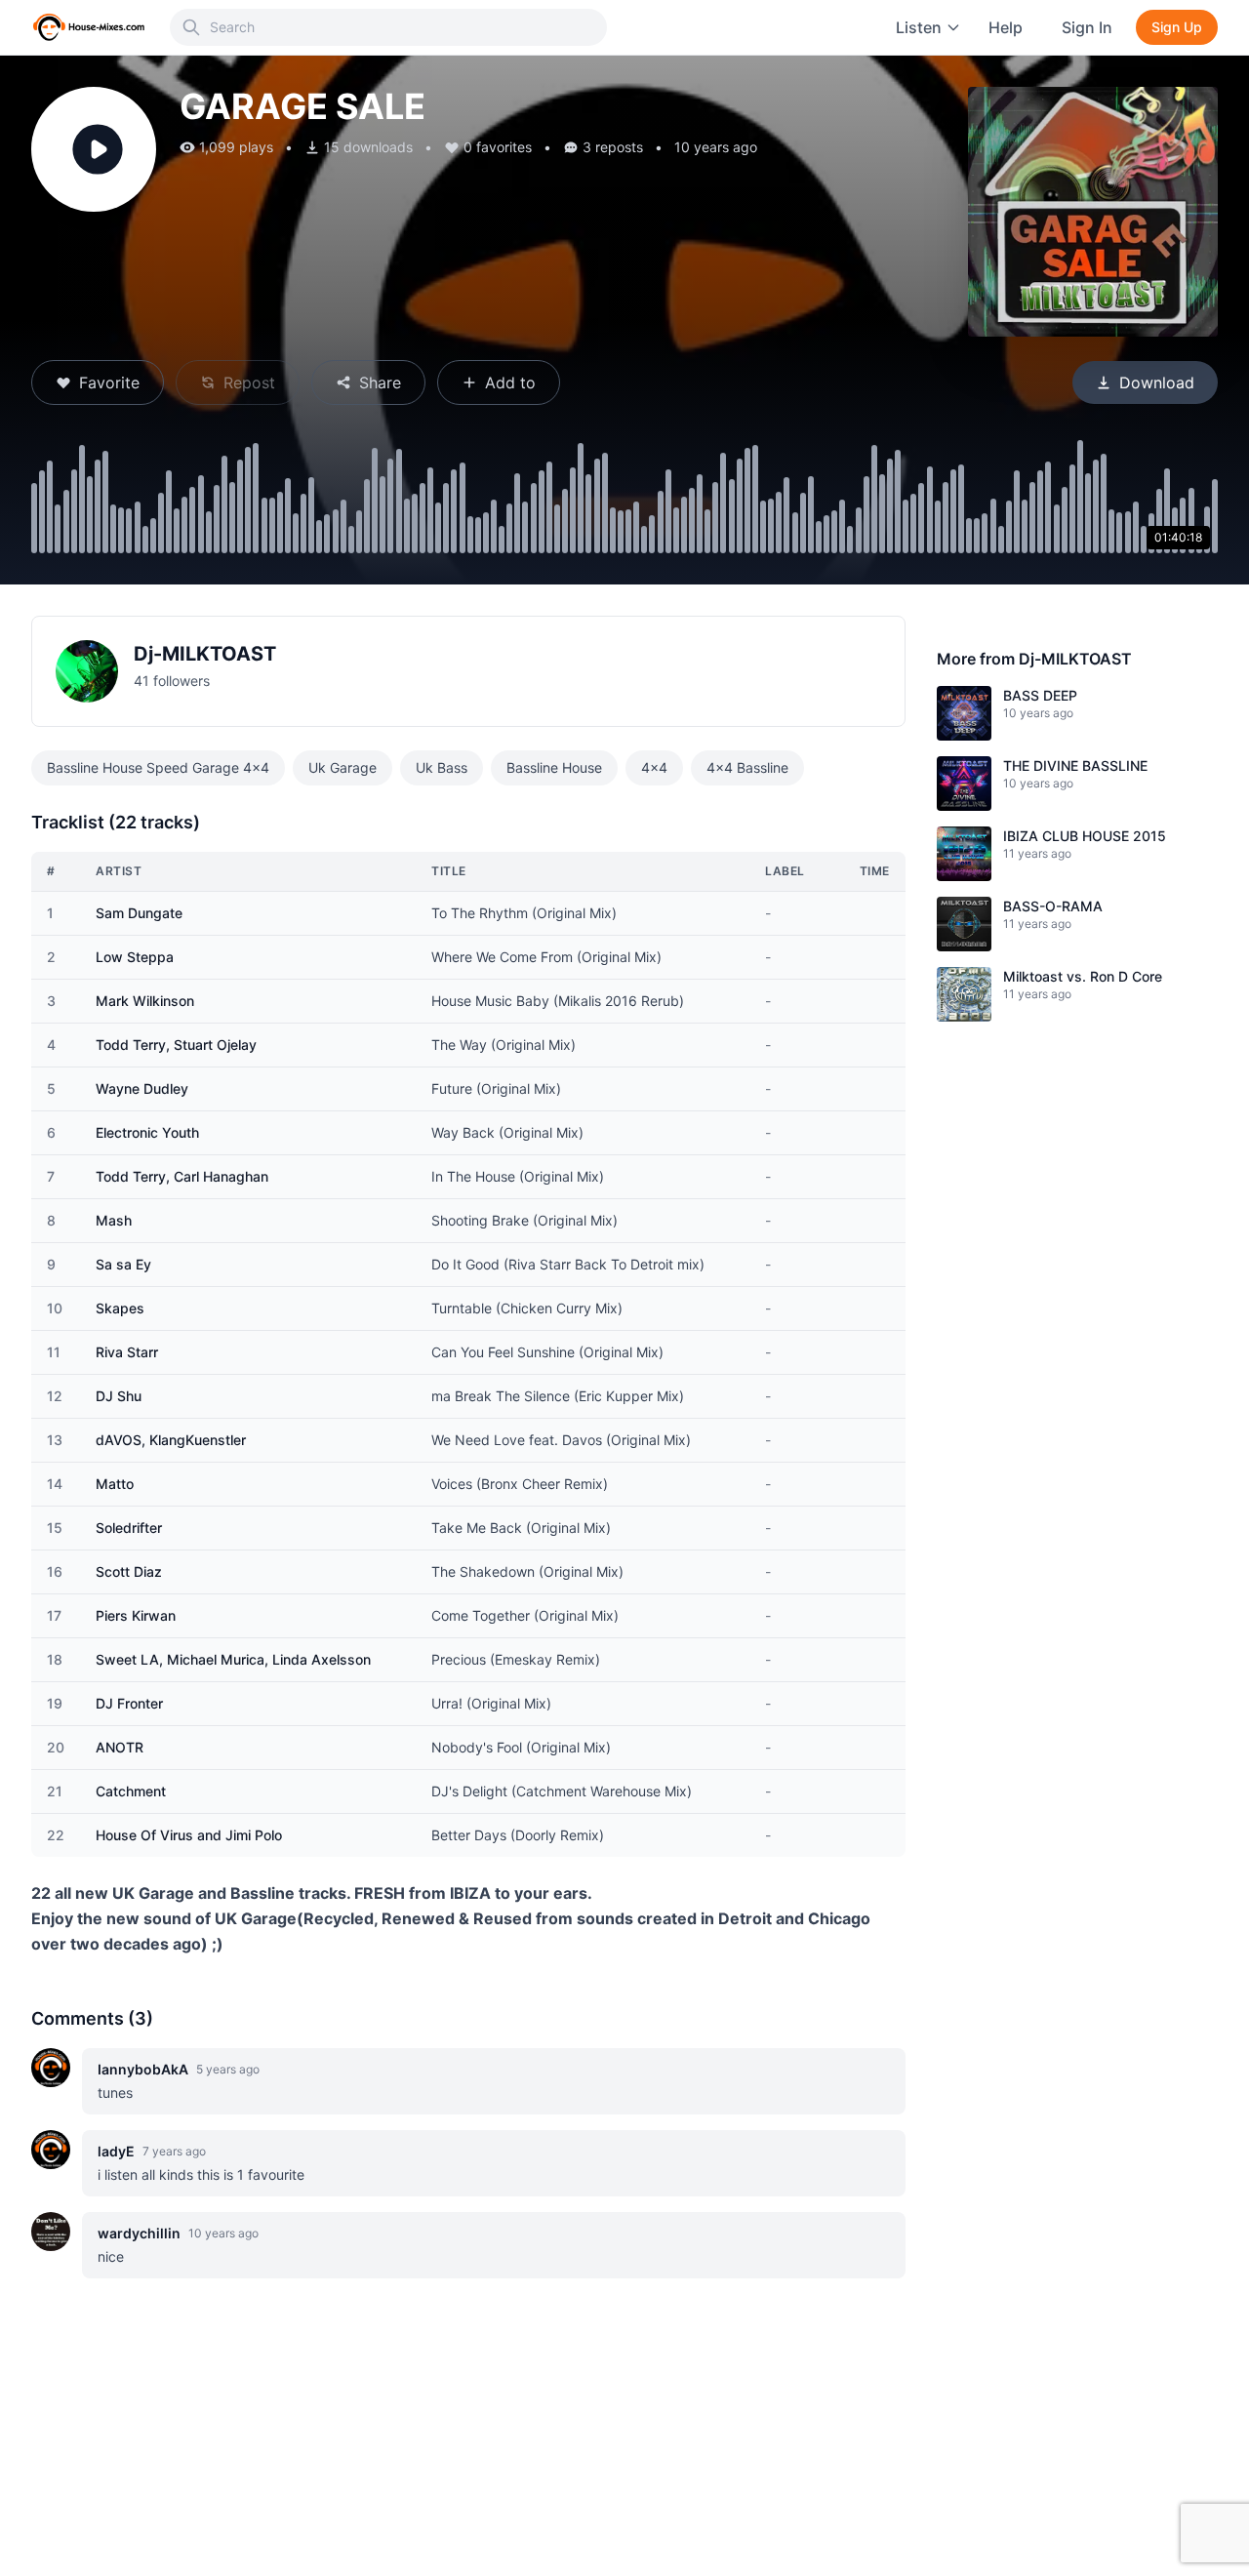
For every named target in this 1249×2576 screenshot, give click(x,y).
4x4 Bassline (747, 767)
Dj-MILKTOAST (205, 654)
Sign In (1087, 27)
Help (1006, 27)
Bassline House (554, 767)
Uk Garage (342, 767)
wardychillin (139, 2233)
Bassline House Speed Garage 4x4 (158, 767)
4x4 (654, 767)
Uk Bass (442, 767)
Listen (919, 27)
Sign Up (1177, 27)
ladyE (116, 2151)
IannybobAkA (143, 2069)
